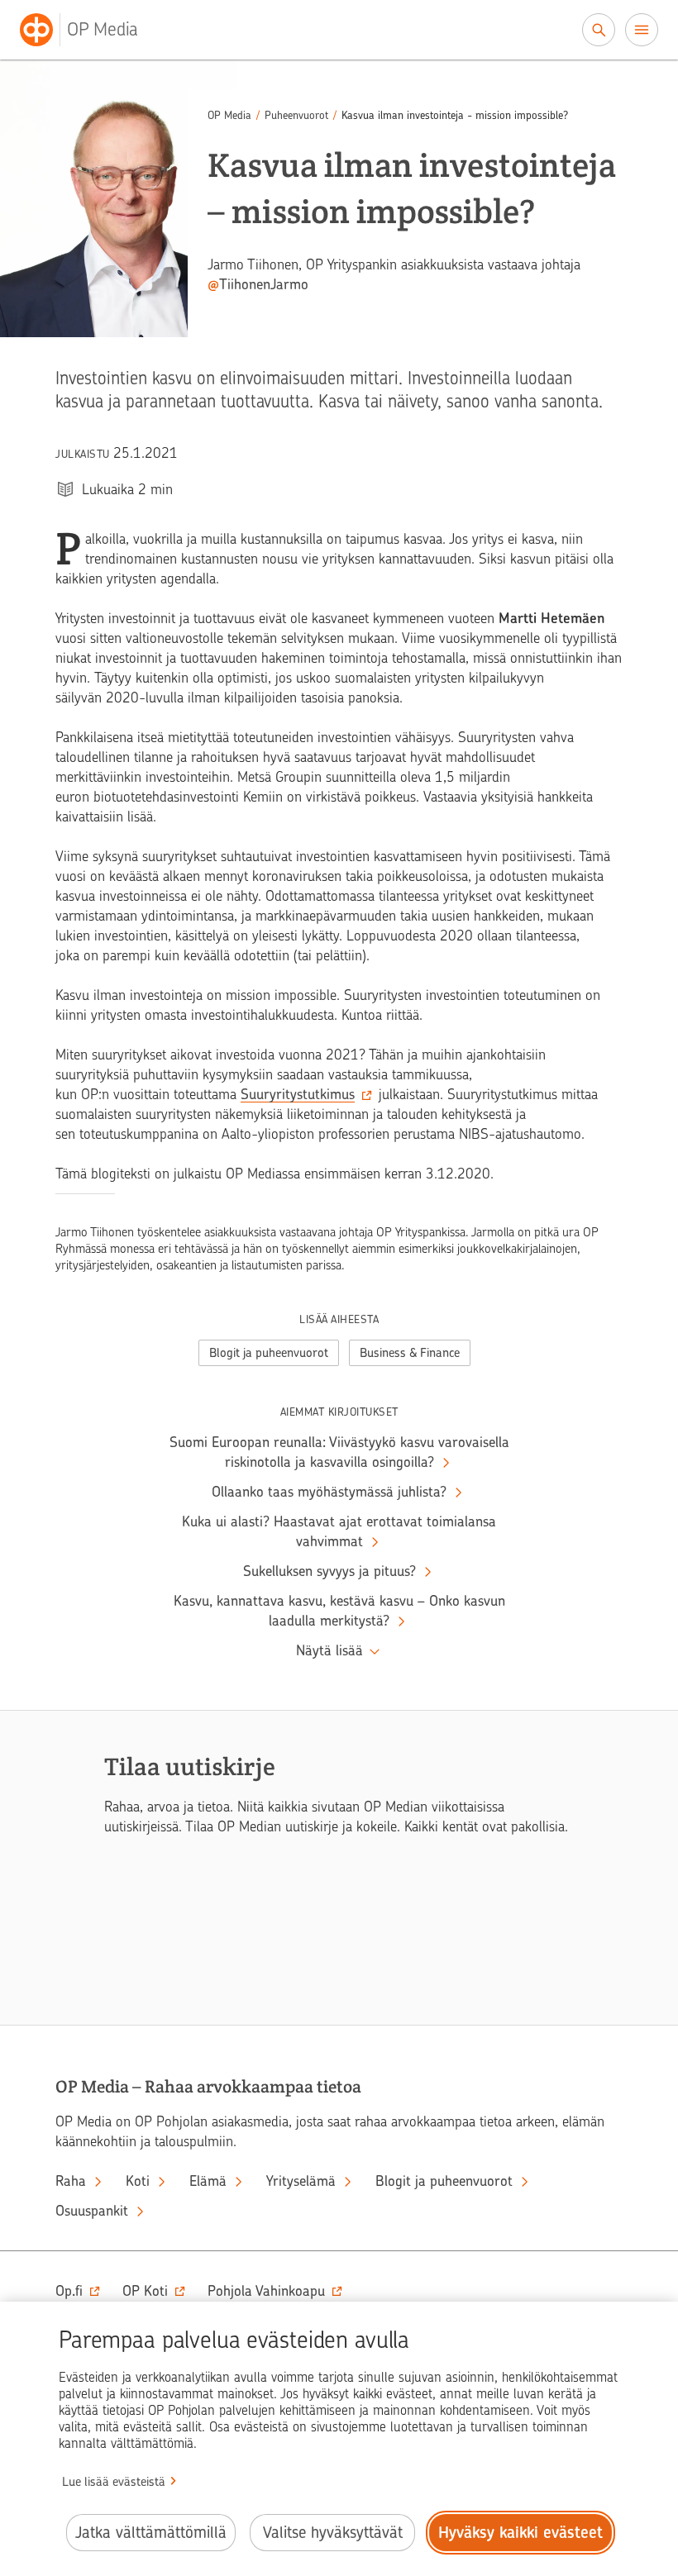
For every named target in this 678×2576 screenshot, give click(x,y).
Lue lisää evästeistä (114, 2482)
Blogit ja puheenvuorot (269, 1353)
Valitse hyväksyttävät (333, 2533)
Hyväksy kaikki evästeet (520, 2533)
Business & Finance (410, 1353)
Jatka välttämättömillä (151, 2533)
